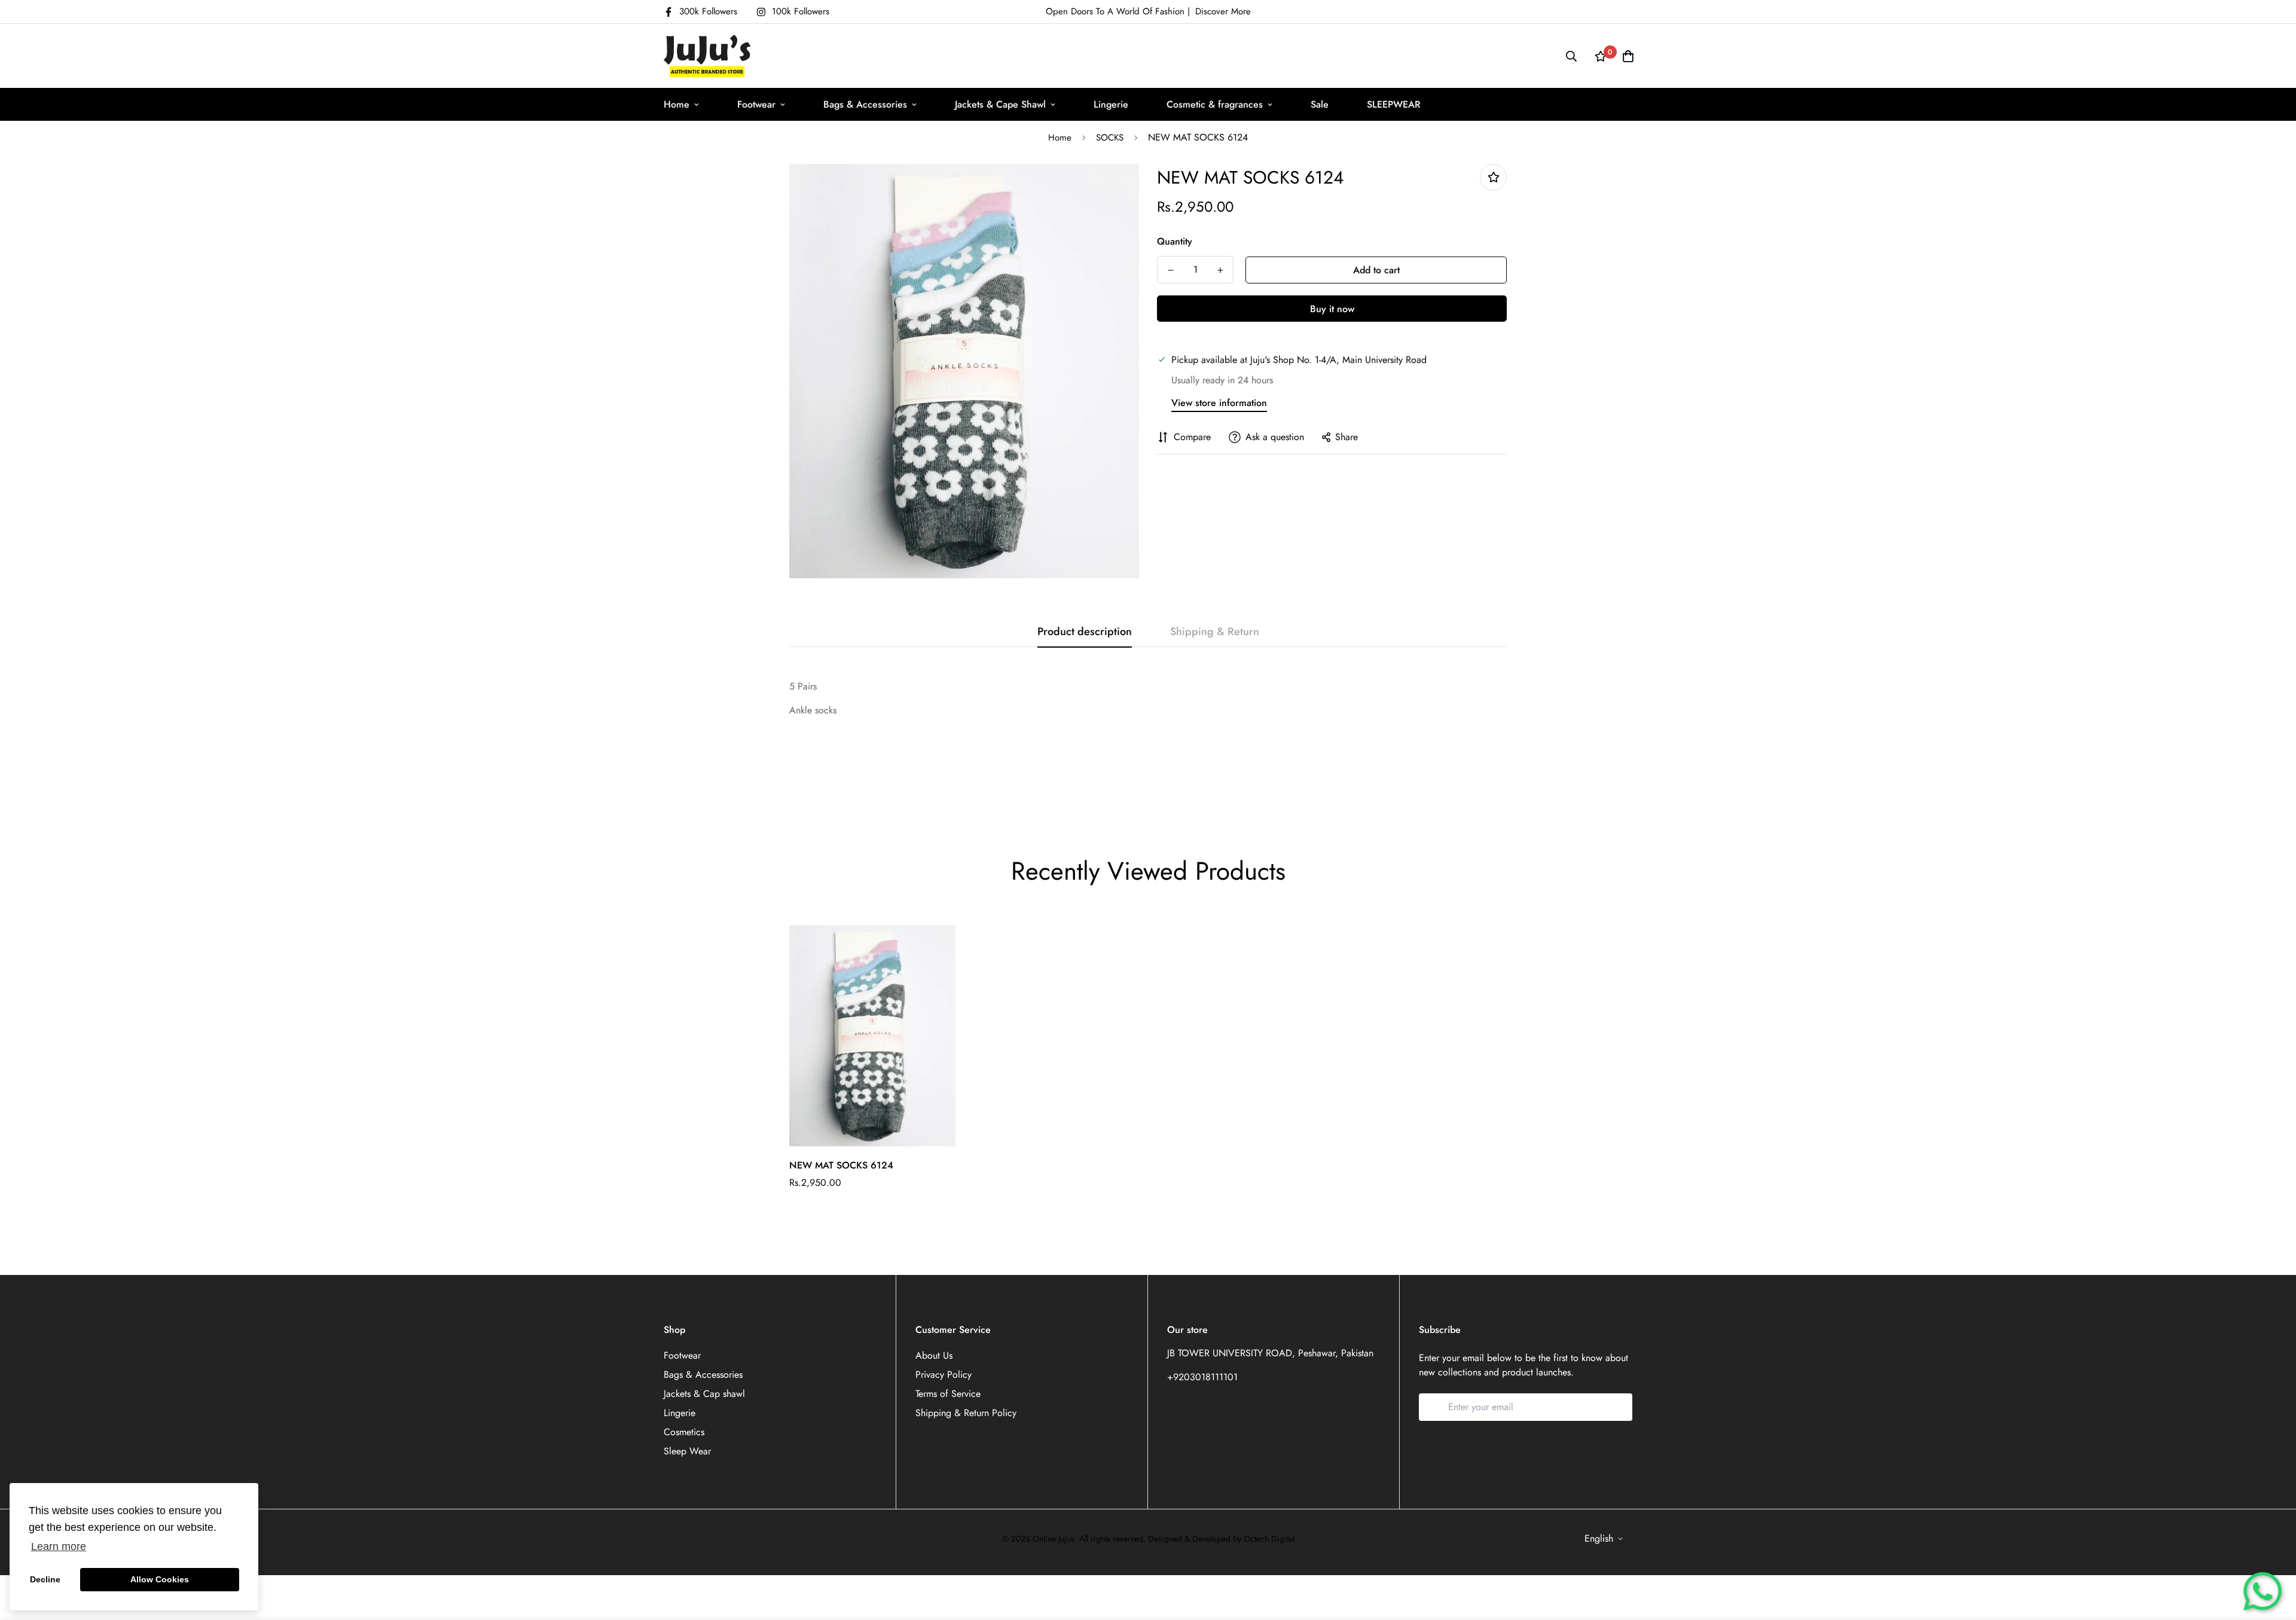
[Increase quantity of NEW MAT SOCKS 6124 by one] (1220, 270)
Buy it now (1332, 309)
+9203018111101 (1202, 1377)
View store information (1219, 403)
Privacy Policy (944, 1375)
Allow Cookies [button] (160, 1579)
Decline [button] (45, 1579)
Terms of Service (948, 1394)
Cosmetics (684, 1432)
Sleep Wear (687, 1451)
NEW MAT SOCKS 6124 (841, 1165)
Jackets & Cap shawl (704, 1394)
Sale (1320, 104)
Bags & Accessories (865, 104)
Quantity (1175, 241)
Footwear (756, 104)
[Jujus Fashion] (707, 56)
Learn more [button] (59, 1546)
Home (677, 104)
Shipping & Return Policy (966, 1413)
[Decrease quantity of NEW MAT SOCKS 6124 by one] (1170, 270)
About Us (934, 1355)
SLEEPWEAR (1394, 104)
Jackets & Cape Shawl (1000, 104)
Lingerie (1111, 104)
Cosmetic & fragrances (1215, 104)
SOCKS (1110, 138)
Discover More (1223, 11)
